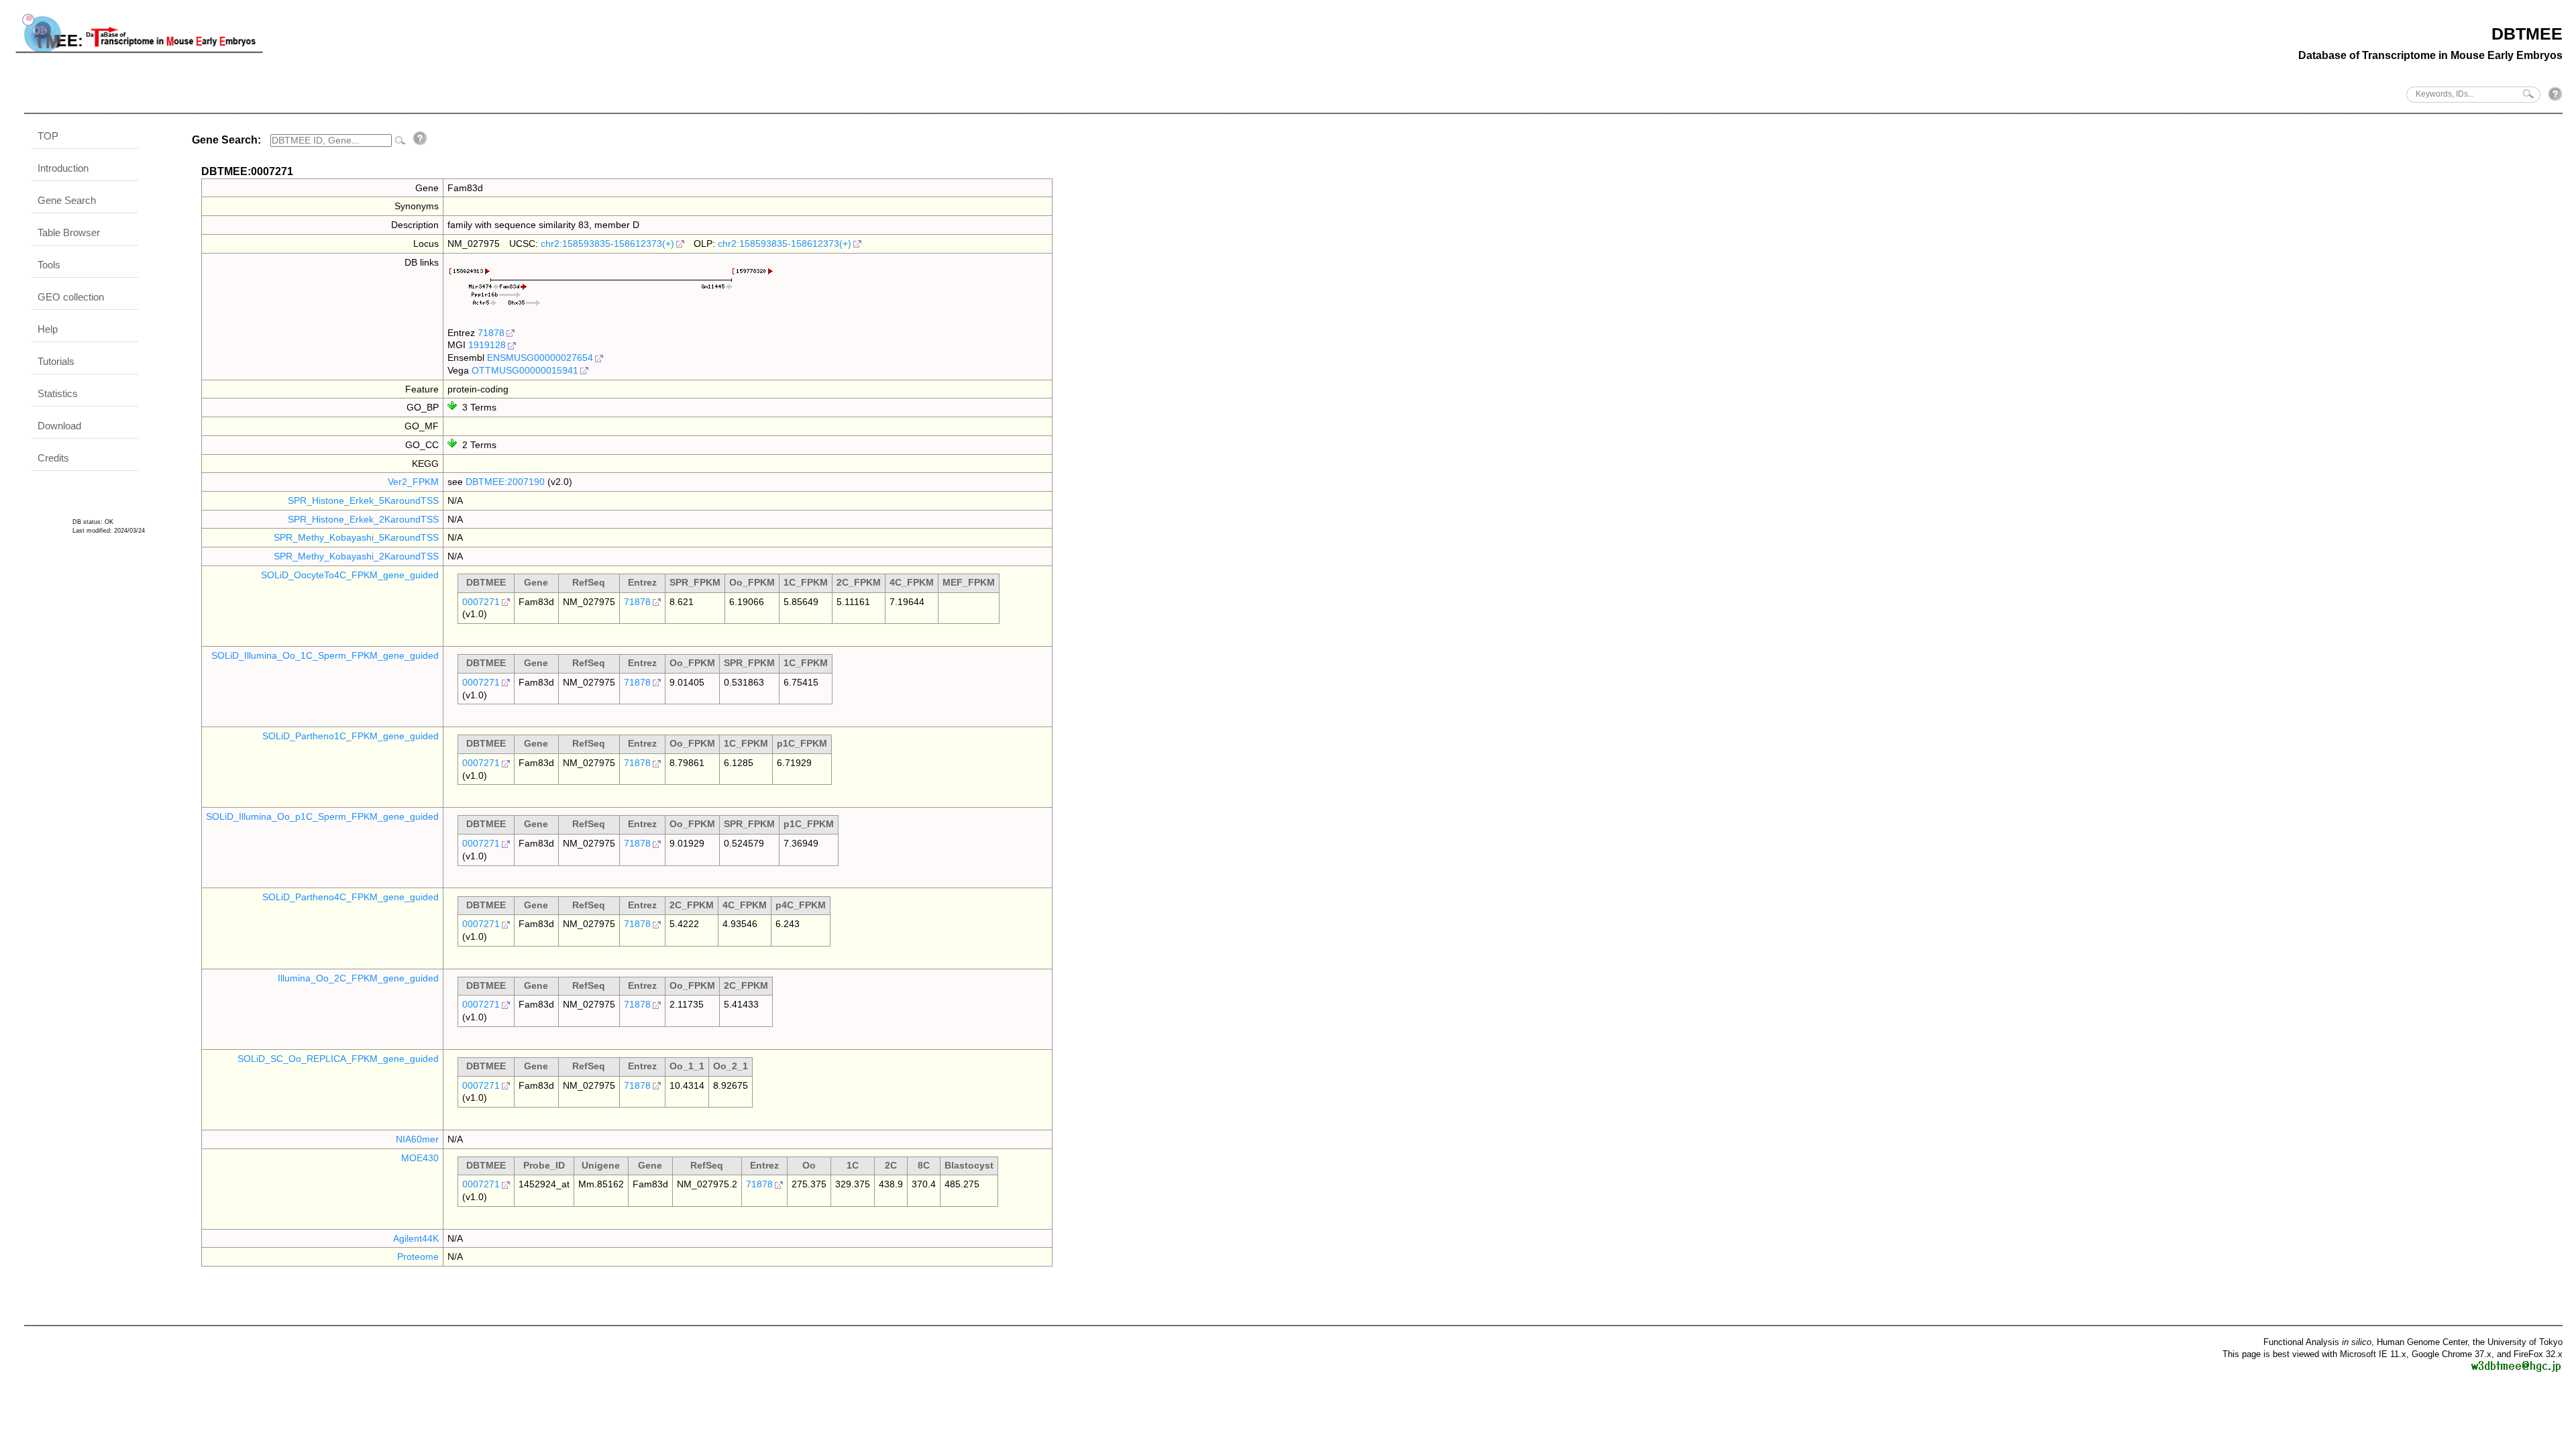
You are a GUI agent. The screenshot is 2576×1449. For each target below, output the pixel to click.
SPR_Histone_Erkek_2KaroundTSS (363, 519)
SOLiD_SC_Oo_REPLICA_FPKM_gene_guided (338, 1059)
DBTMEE (2527, 34)
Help (48, 329)
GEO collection (71, 297)
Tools (49, 265)
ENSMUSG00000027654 (540, 358)
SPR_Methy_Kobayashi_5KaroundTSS (356, 537)
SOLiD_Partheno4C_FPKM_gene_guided (351, 897)
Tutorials (56, 361)
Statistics (58, 393)
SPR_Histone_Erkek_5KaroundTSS (363, 500)
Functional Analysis (2317, 1342)
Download (59, 426)
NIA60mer (417, 1139)
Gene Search (67, 200)
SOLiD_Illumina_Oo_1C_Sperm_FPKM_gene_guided (325, 655)
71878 (491, 333)
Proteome (418, 1256)
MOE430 (420, 1158)
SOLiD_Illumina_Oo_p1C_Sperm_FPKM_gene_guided (322, 816)
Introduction (63, 168)
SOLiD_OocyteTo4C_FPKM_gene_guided (350, 575)
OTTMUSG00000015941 (525, 370)
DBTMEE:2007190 (505, 482)
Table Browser (69, 232)
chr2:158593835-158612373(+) (607, 244)
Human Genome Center (2422, 1342)
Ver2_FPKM (413, 482)
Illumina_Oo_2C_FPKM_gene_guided (358, 978)
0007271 (481, 602)
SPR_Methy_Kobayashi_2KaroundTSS (356, 556)
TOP (48, 136)
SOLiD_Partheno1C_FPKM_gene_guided (351, 736)
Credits (53, 458)
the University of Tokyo (2518, 1342)
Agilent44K (416, 1238)
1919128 (487, 345)
